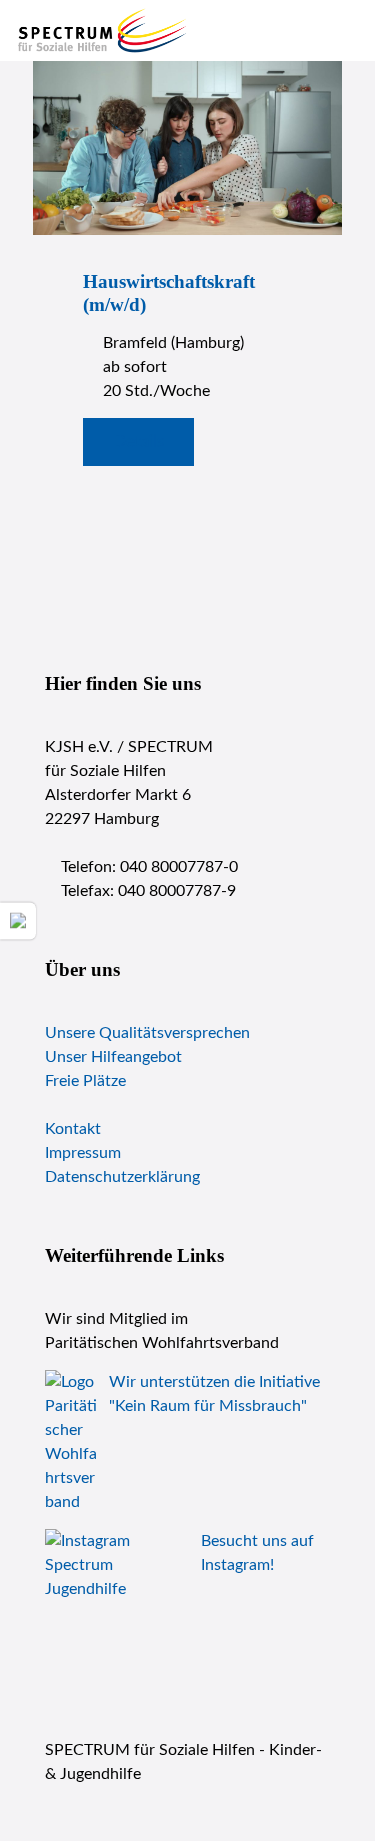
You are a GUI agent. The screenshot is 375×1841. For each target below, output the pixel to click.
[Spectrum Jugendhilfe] (103, 30)
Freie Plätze (85, 1081)
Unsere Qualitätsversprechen (147, 1033)
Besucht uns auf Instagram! (257, 1553)
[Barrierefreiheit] (18, 920)
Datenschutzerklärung (122, 1177)
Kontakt (73, 1129)
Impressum (83, 1153)
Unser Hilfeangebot (113, 1057)
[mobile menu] (348, 30)
